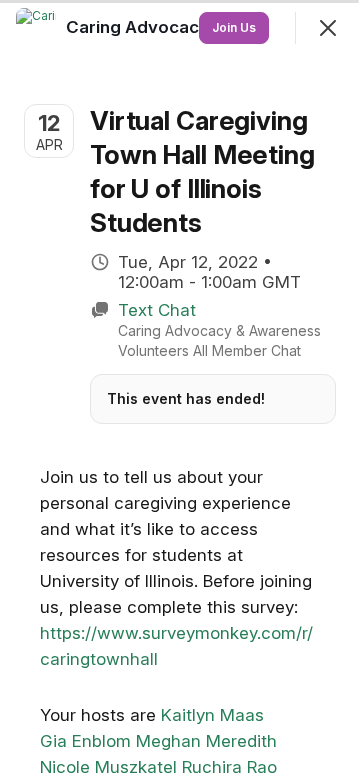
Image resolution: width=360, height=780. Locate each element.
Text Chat (157, 310)
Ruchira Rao (229, 767)
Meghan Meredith (206, 741)
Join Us (234, 27)
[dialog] (180, 390)
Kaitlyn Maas (212, 715)
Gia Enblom (85, 741)
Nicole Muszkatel (108, 767)
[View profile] (36, 28)
